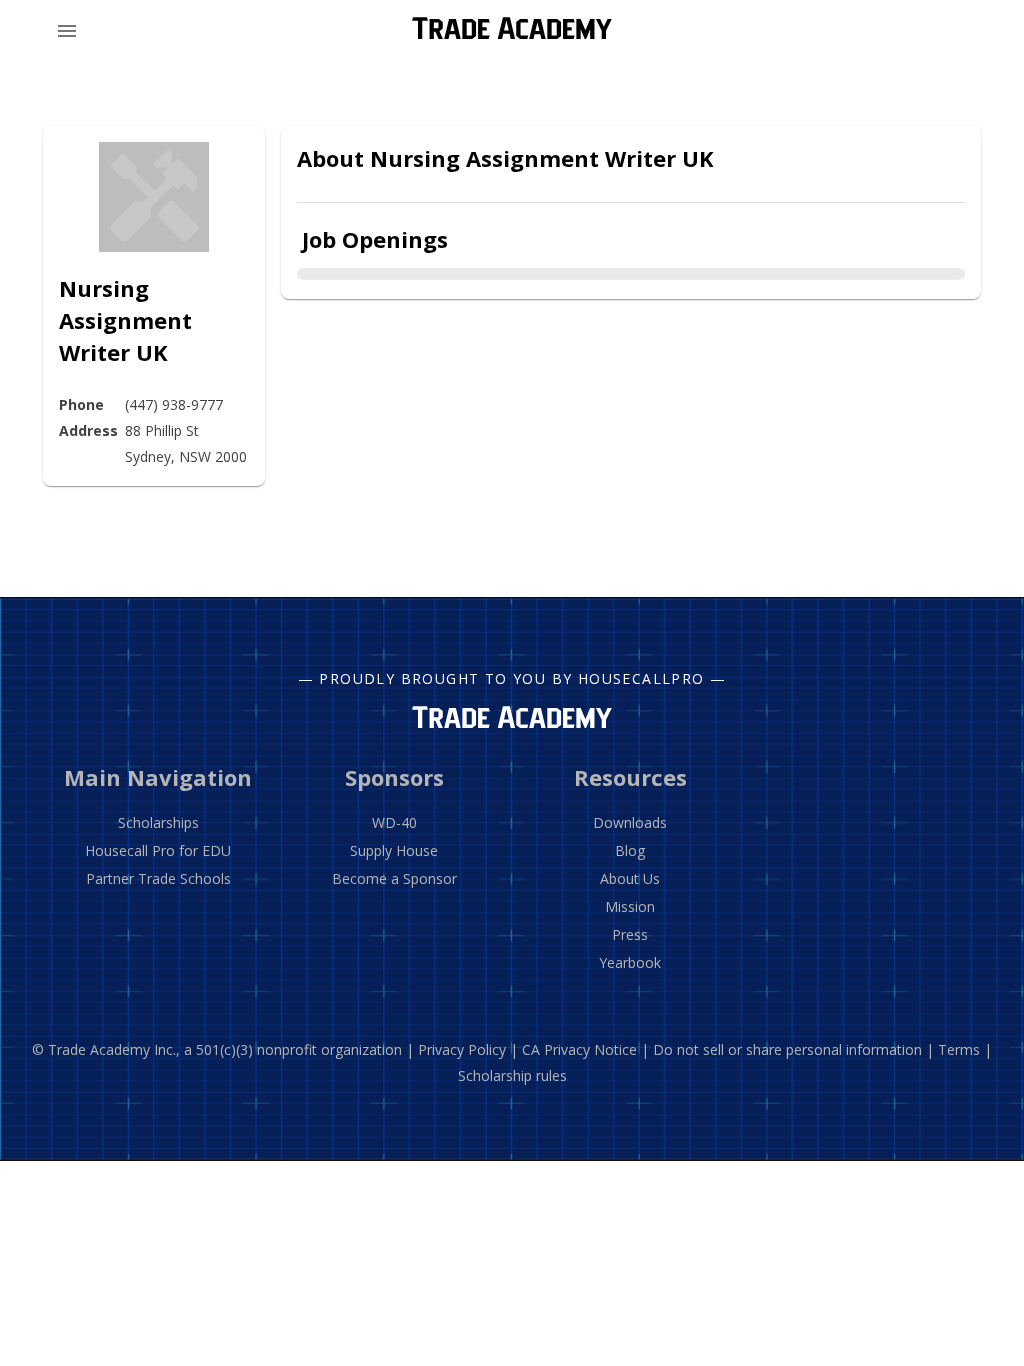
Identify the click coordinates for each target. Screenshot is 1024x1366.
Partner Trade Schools (158, 878)
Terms (959, 1049)
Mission (630, 906)
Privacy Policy (462, 1049)
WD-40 (394, 822)
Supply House (394, 850)
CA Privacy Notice (579, 1049)
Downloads (630, 822)
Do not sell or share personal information (787, 1049)
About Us (630, 878)
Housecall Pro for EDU (158, 850)
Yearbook (630, 962)
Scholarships (158, 822)
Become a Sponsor (394, 878)
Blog (630, 850)
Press (630, 934)
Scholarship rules (512, 1075)
